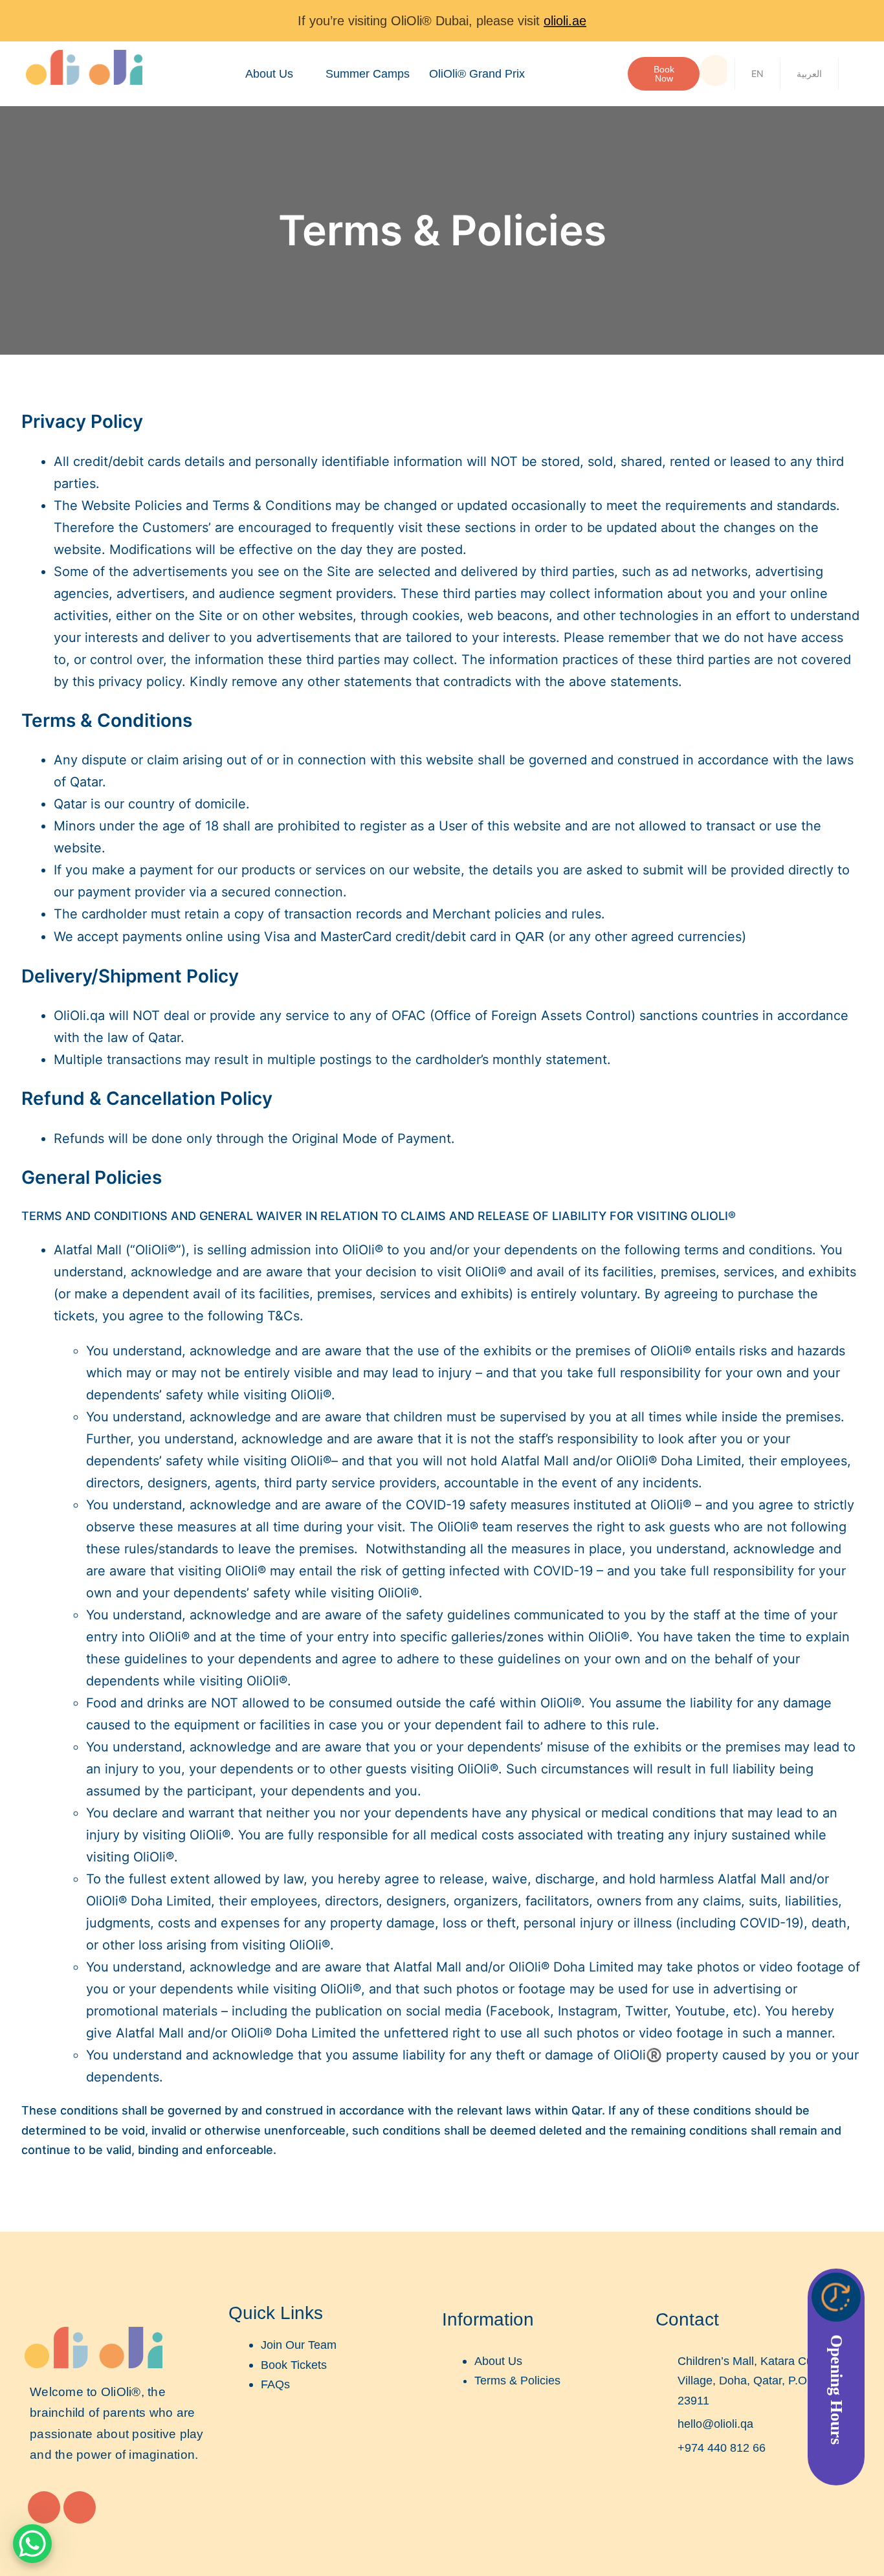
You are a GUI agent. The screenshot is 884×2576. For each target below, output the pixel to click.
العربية (809, 73)
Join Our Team (299, 2345)
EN (757, 73)
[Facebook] (80, 2507)
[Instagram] (44, 2507)
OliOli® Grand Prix (477, 74)
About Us (269, 74)
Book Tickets (294, 2365)
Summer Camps (368, 74)
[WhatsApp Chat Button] (32, 2544)
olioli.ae (565, 21)
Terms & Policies (517, 2381)
